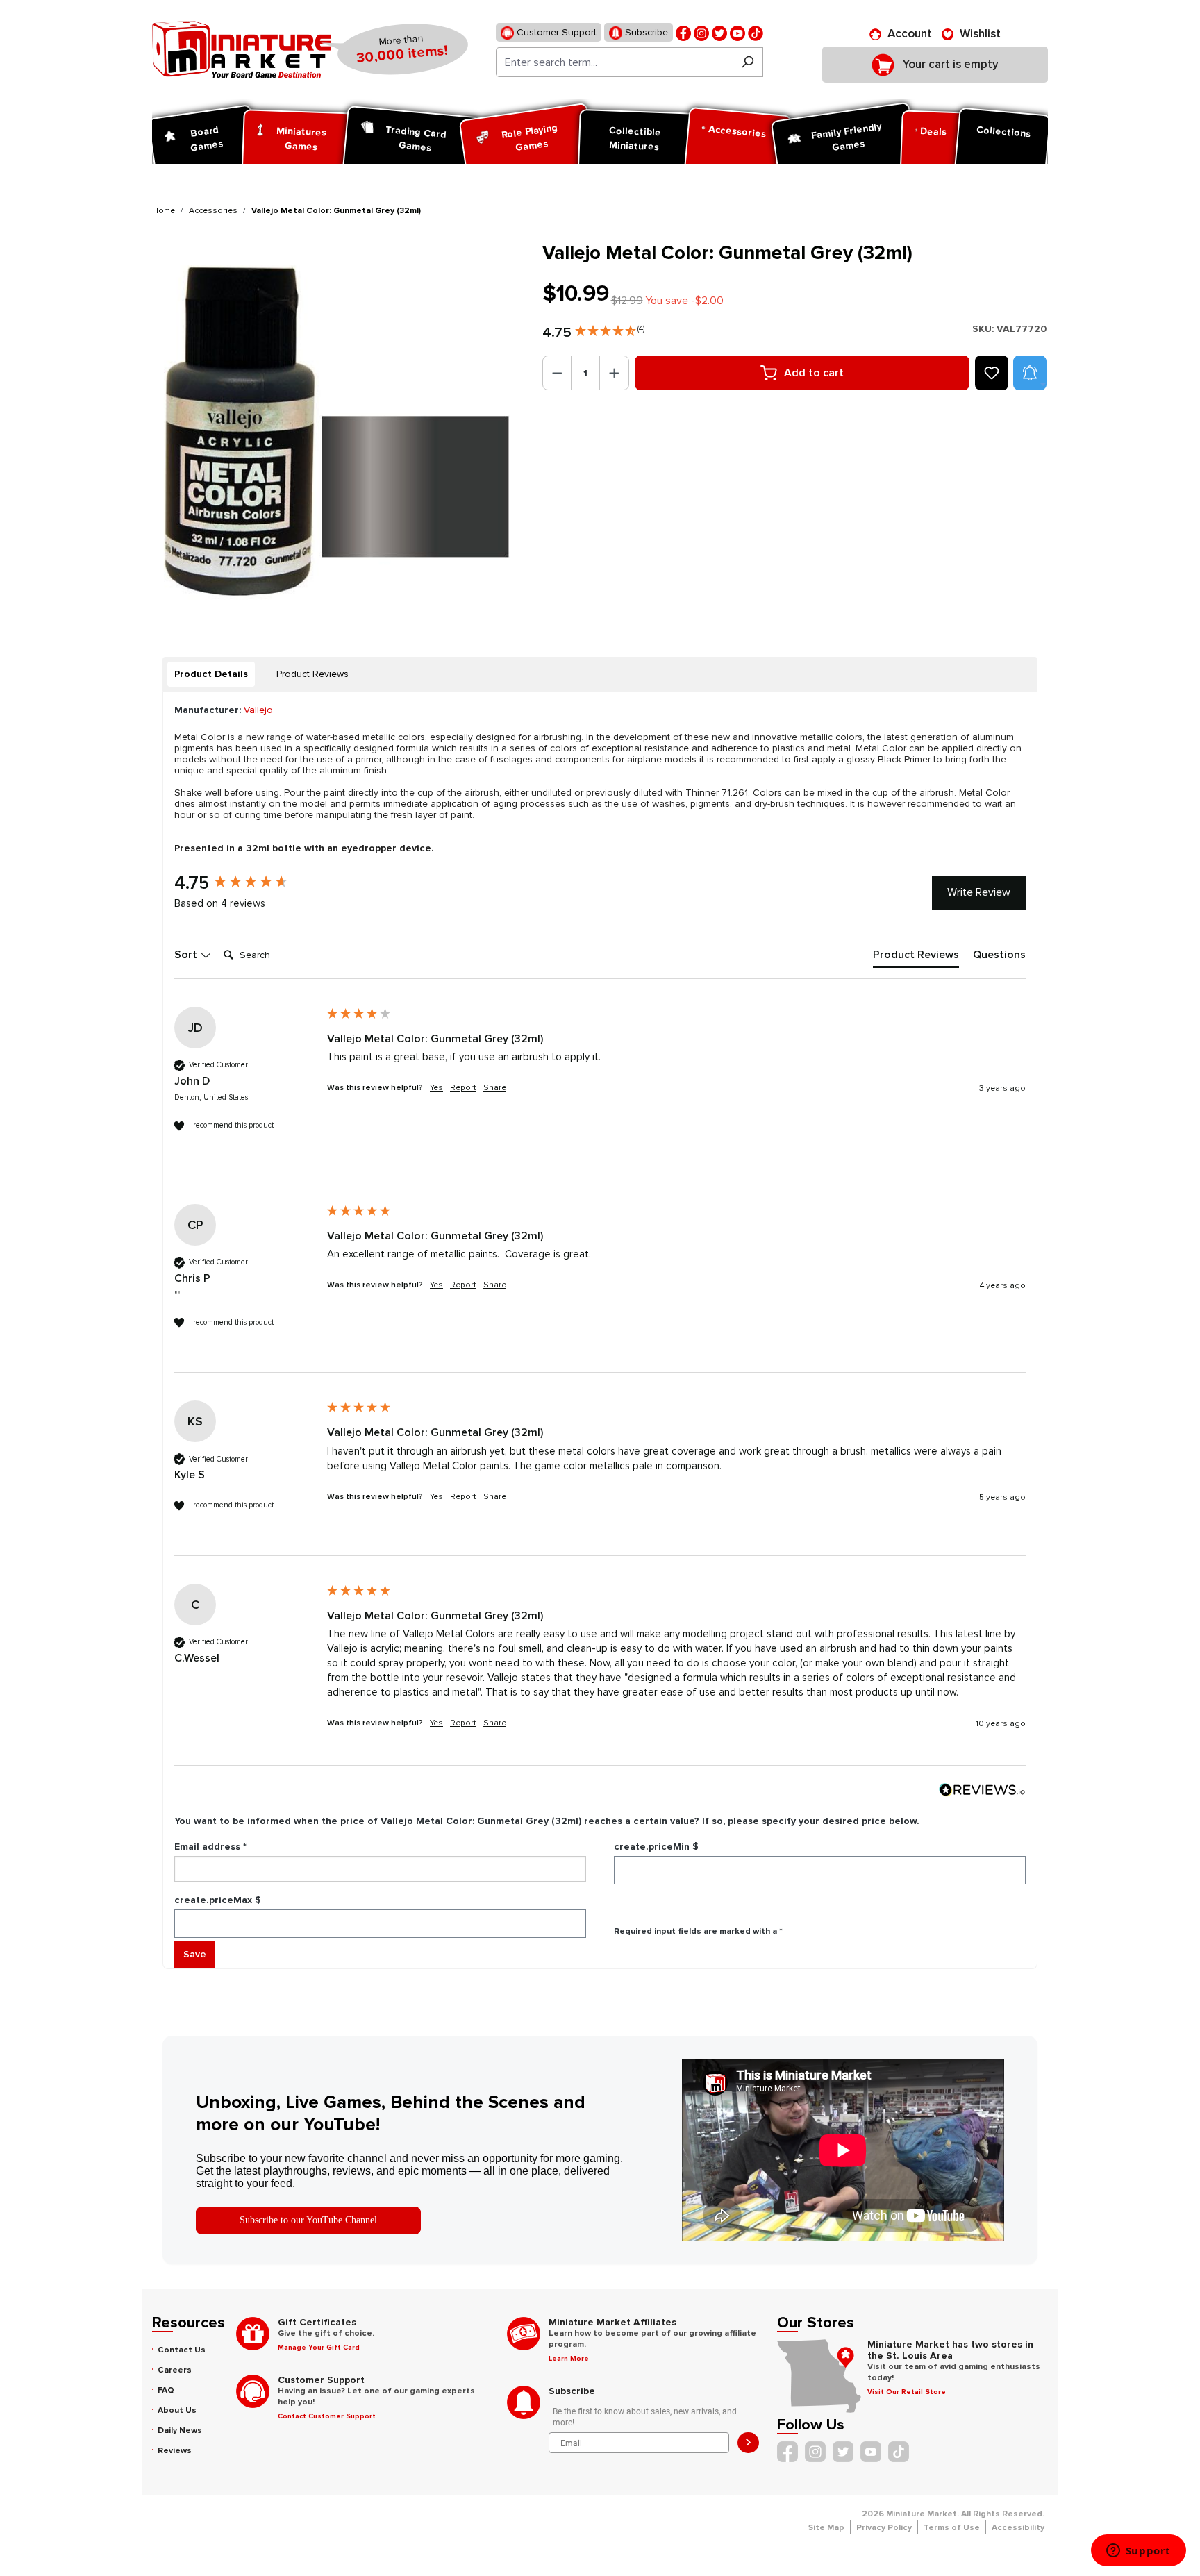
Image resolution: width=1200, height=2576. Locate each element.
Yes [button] (436, 1088)
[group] (247, 883)
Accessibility (1018, 2528)
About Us (177, 2410)
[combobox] (614, 62)
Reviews (175, 2451)
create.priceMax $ (218, 1900)
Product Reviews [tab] (312, 674)
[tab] (211, 674)
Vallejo (258, 710)
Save (195, 1954)
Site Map (826, 2528)
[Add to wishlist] (992, 373)
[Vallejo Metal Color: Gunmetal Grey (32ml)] (339, 428)
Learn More (569, 2359)
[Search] (748, 62)
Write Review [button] (979, 892)
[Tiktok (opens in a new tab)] (756, 32)
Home (164, 211)
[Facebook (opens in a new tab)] (683, 32)
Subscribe (645, 32)
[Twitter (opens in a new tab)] (719, 32)
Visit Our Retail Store (907, 2392)
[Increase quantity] (614, 373)
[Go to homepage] (242, 49)
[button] (610, 328)
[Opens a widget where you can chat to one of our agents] (1138, 2552)
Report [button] (463, 1088)
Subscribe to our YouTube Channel (308, 2220)
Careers (175, 2370)
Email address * (210, 1847)
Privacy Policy (884, 2528)
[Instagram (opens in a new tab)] (701, 32)
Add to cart (814, 373)
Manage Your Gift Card (319, 2348)
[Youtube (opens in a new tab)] (737, 32)
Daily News (180, 2431)
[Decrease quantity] (557, 373)
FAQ (166, 2390)
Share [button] (495, 1088)
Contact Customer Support (327, 2416)
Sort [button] (187, 955)
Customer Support (555, 32)
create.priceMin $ (656, 1847)
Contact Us (182, 2350)
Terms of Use (952, 2528)
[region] (339, 428)
